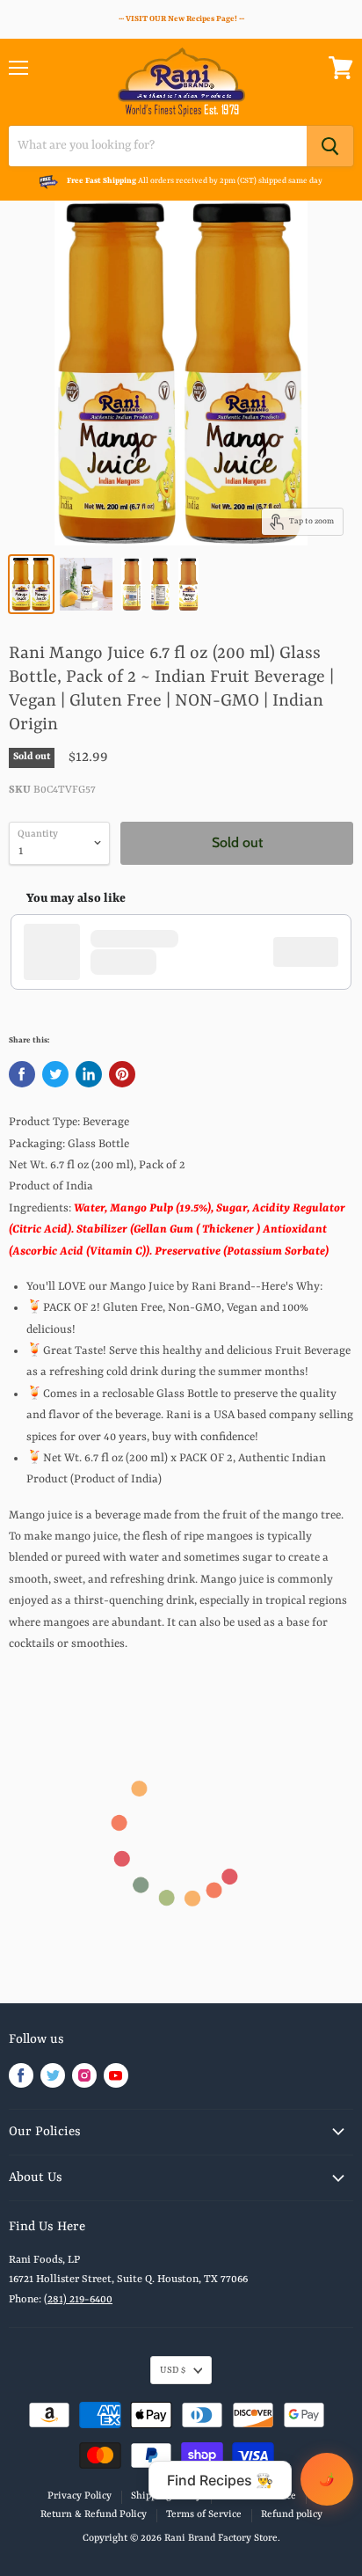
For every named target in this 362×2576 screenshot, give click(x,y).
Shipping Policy (166, 2496)
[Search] (330, 146)
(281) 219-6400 (78, 2300)
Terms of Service (258, 2496)
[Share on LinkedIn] (89, 1074)
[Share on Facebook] (22, 1074)
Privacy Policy (80, 2496)
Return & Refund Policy (94, 2515)
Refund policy (292, 2515)
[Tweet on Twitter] (55, 1074)
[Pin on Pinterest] (122, 1074)
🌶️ (327, 2479)
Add (315, 952)
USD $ (173, 2370)
